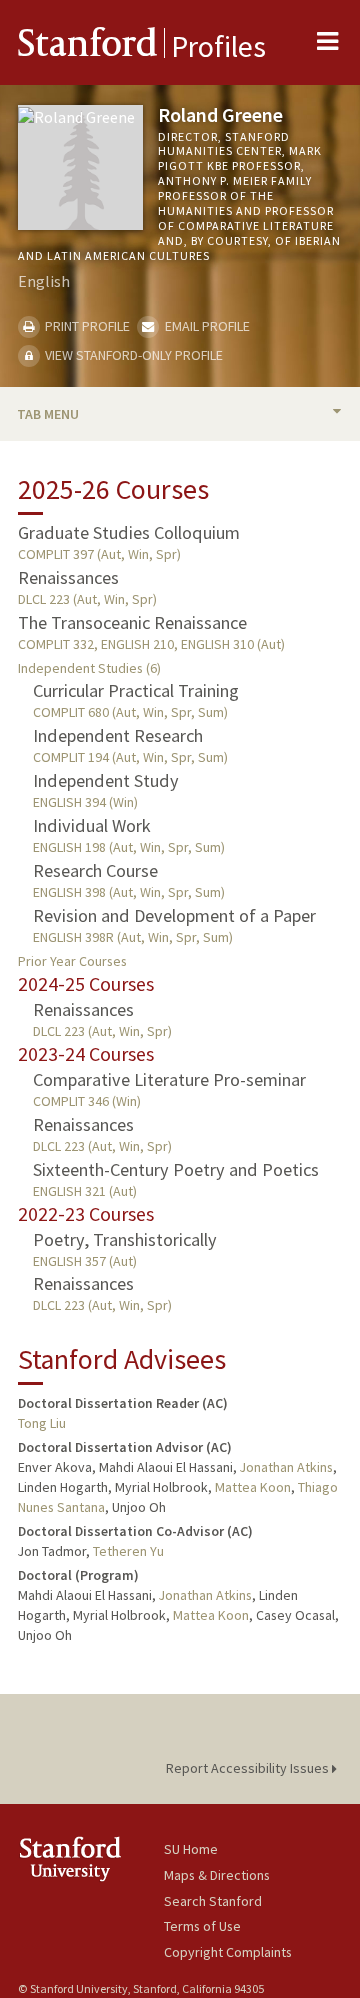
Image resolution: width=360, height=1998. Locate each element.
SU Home (191, 1849)
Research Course (95, 870)
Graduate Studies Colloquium (129, 532)
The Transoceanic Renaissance (132, 622)
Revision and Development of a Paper (174, 915)
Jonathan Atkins (286, 1467)
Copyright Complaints (228, 1952)
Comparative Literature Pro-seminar (169, 1079)
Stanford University (91, 1858)
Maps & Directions (217, 1875)
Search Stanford (213, 1901)
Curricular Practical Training (136, 690)
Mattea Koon (253, 1487)
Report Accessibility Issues (249, 1768)
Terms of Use (202, 1926)
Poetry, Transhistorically (125, 1239)
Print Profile (86, 326)
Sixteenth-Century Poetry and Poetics (176, 1169)
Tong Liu (42, 1423)
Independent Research (118, 735)
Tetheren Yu (128, 1551)
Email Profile (205, 326)
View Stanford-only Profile (132, 355)
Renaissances (68, 577)
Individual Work (92, 825)
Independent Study (106, 780)
